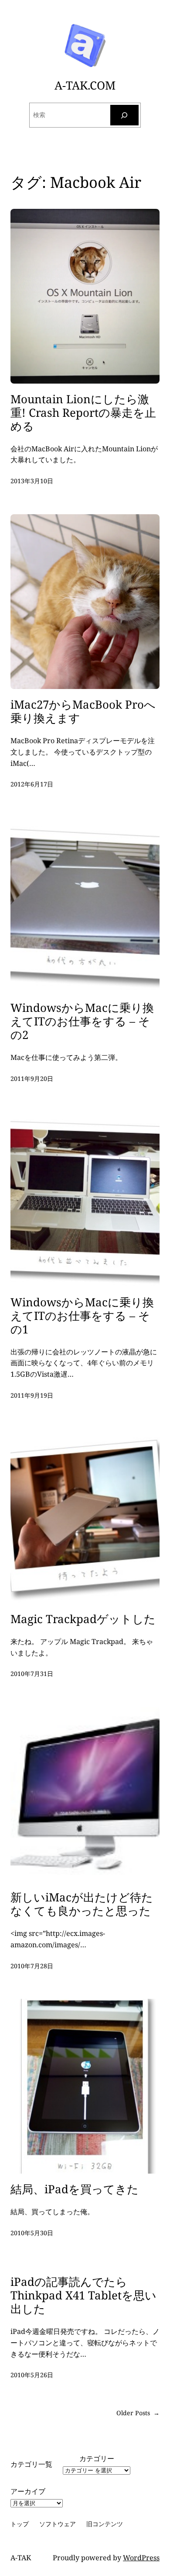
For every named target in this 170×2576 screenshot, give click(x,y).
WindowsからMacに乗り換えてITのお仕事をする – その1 (82, 1316)
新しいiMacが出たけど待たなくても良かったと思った (82, 1904)
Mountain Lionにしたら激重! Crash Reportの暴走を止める (83, 413)
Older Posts (138, 2413)
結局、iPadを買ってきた (75, 2189)
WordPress (141, 2558)
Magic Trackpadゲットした (83, 1619)
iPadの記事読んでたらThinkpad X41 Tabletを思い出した (83, 2295)
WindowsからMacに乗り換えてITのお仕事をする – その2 (82, 1021)
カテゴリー (97, 2458)
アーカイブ (28, 2491)
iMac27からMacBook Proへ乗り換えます (83, 711)
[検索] (125, 115)
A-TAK (21, 2558)
